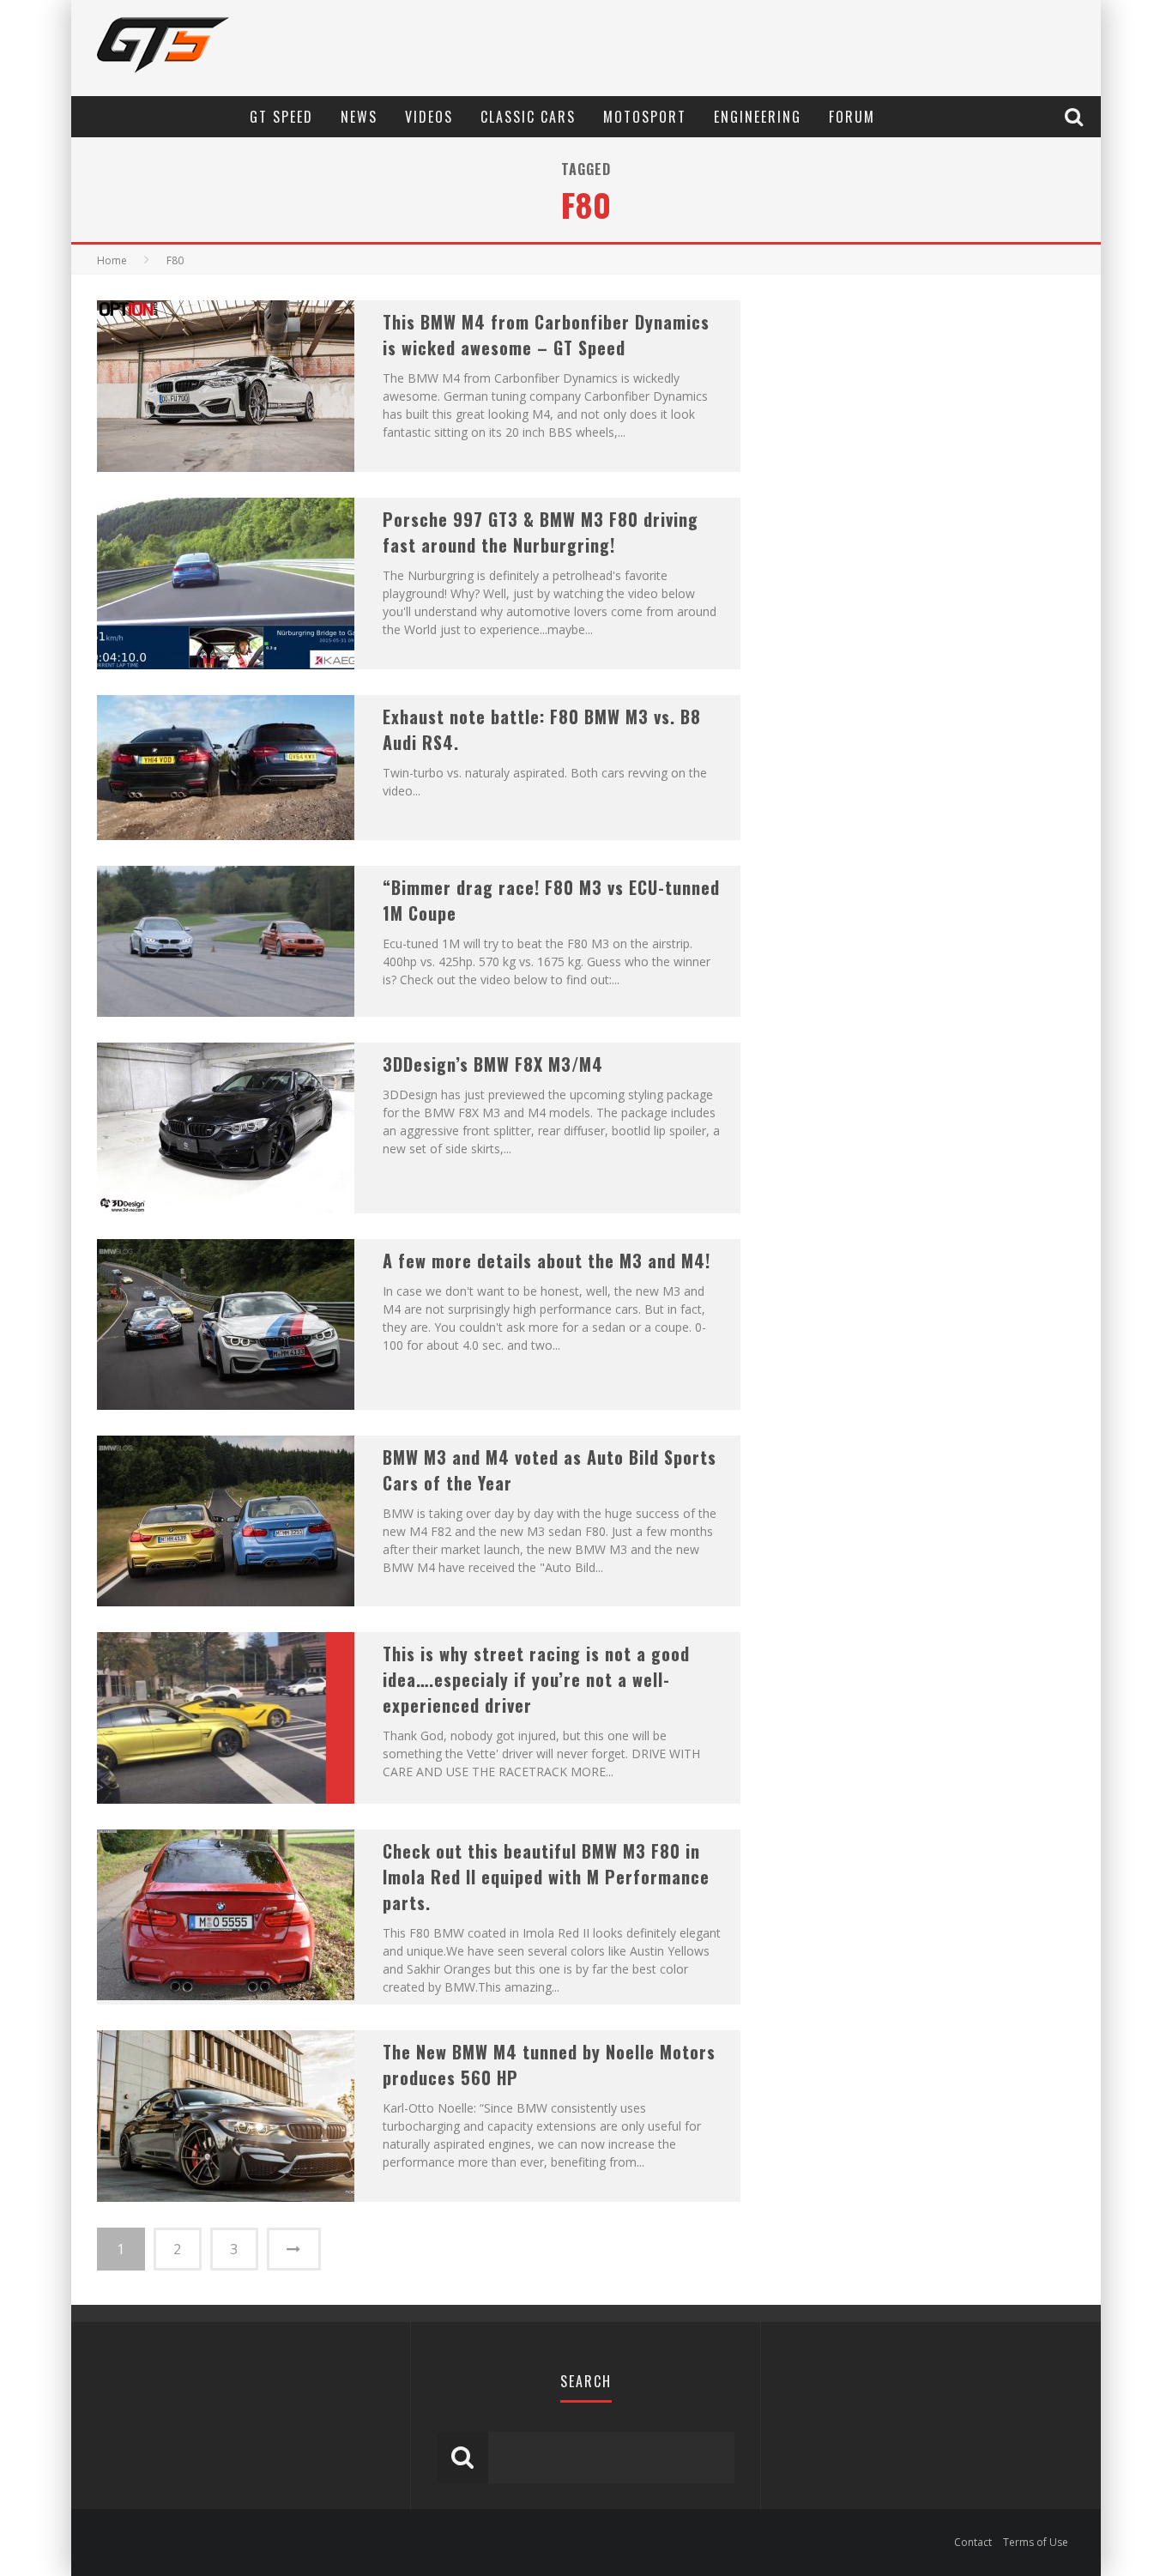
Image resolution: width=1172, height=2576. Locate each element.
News (359, 117)
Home (112, 260)
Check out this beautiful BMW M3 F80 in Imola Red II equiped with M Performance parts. (546, 1877)
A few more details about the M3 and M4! (547, 1261)
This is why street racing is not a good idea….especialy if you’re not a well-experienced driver (536, 1679)
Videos (429, 117)
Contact (973, 2542)
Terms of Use (1036, 2542)
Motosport (645, 117)
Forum (852, 117)
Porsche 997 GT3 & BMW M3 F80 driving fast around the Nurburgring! (541, 532)
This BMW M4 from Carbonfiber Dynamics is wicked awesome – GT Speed (546, 335)
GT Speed (281, 117)
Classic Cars (528, 117)
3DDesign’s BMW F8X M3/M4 (493, 1064)
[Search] (1076, 116)
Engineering (758, 117)
